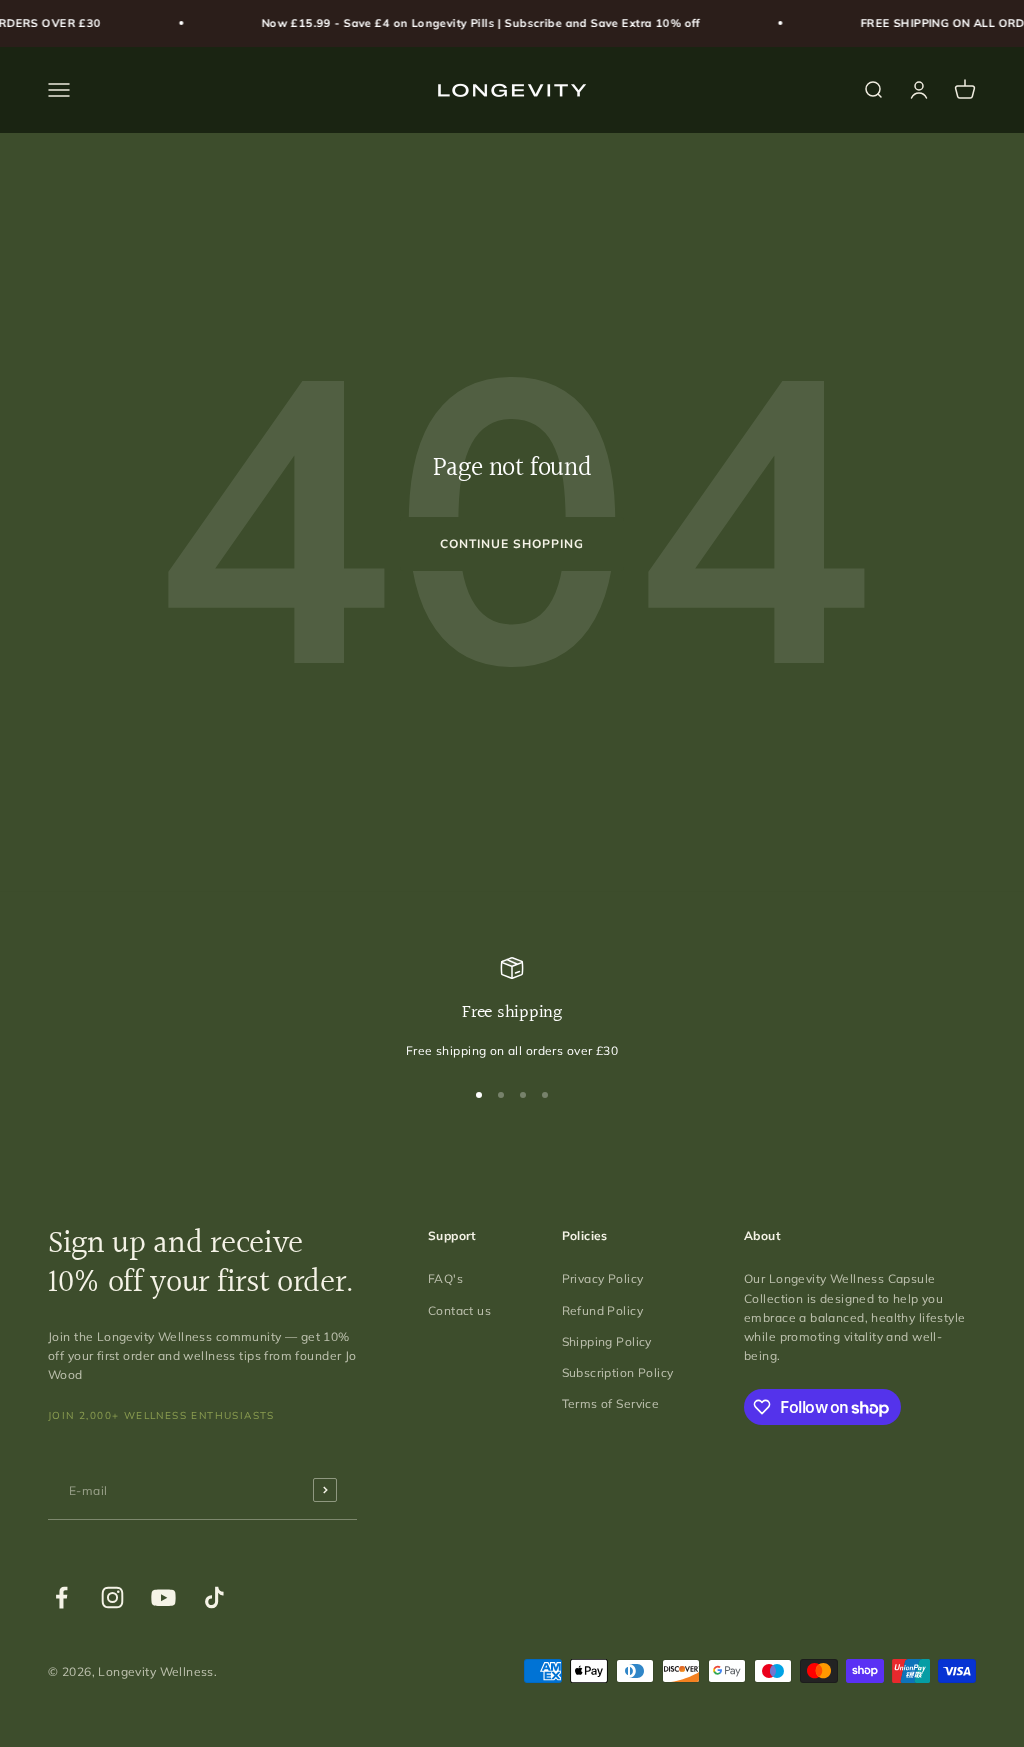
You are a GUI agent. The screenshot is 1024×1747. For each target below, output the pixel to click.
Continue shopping (511, 543)
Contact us (459, 1310)
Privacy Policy (603, 1278)
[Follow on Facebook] (61, 1597)
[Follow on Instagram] (112, 1597)
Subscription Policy (618, 1372)
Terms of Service (611, 1403)
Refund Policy (602, 1310)
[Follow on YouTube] (163, 1597)
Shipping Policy (607, 1341)
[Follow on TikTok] (214, 1597)
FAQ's (445, 1278)
